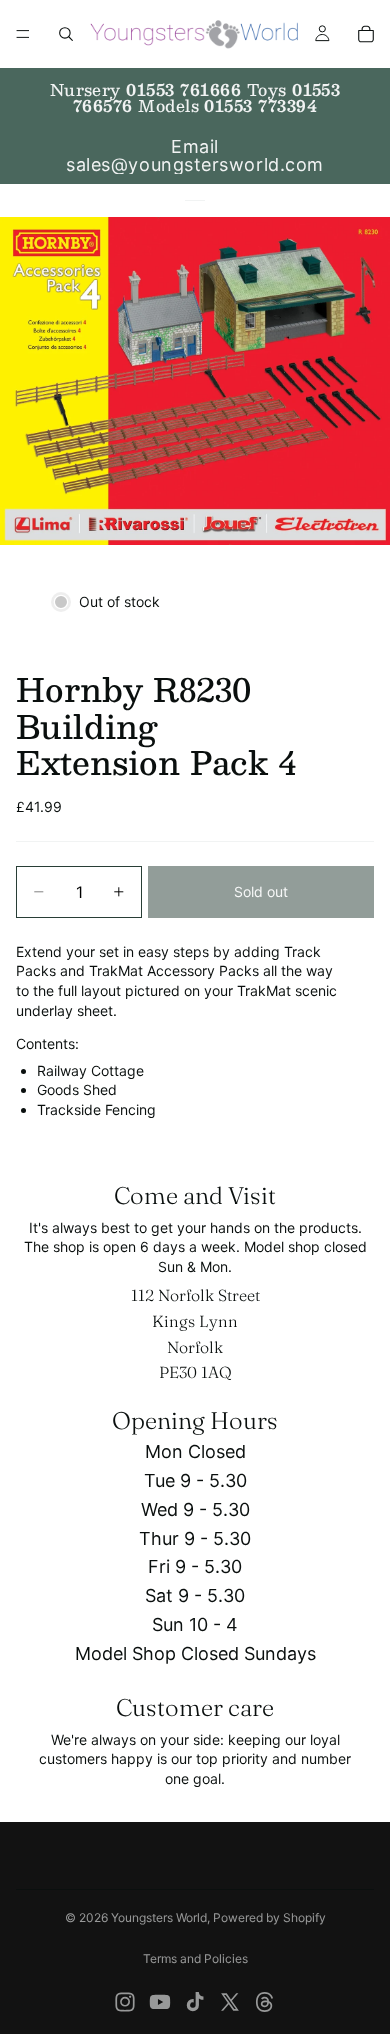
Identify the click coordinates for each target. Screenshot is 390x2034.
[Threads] (265, 2002)
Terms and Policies (195, 1958)
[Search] (66, 34)
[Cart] (366, 34)
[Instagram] (125, 2002)
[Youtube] (160, 2002)
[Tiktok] (195, 2002)
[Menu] (23, 34)
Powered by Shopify (269, 1917)
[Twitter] (230, 2002)
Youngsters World (159, 1917)
